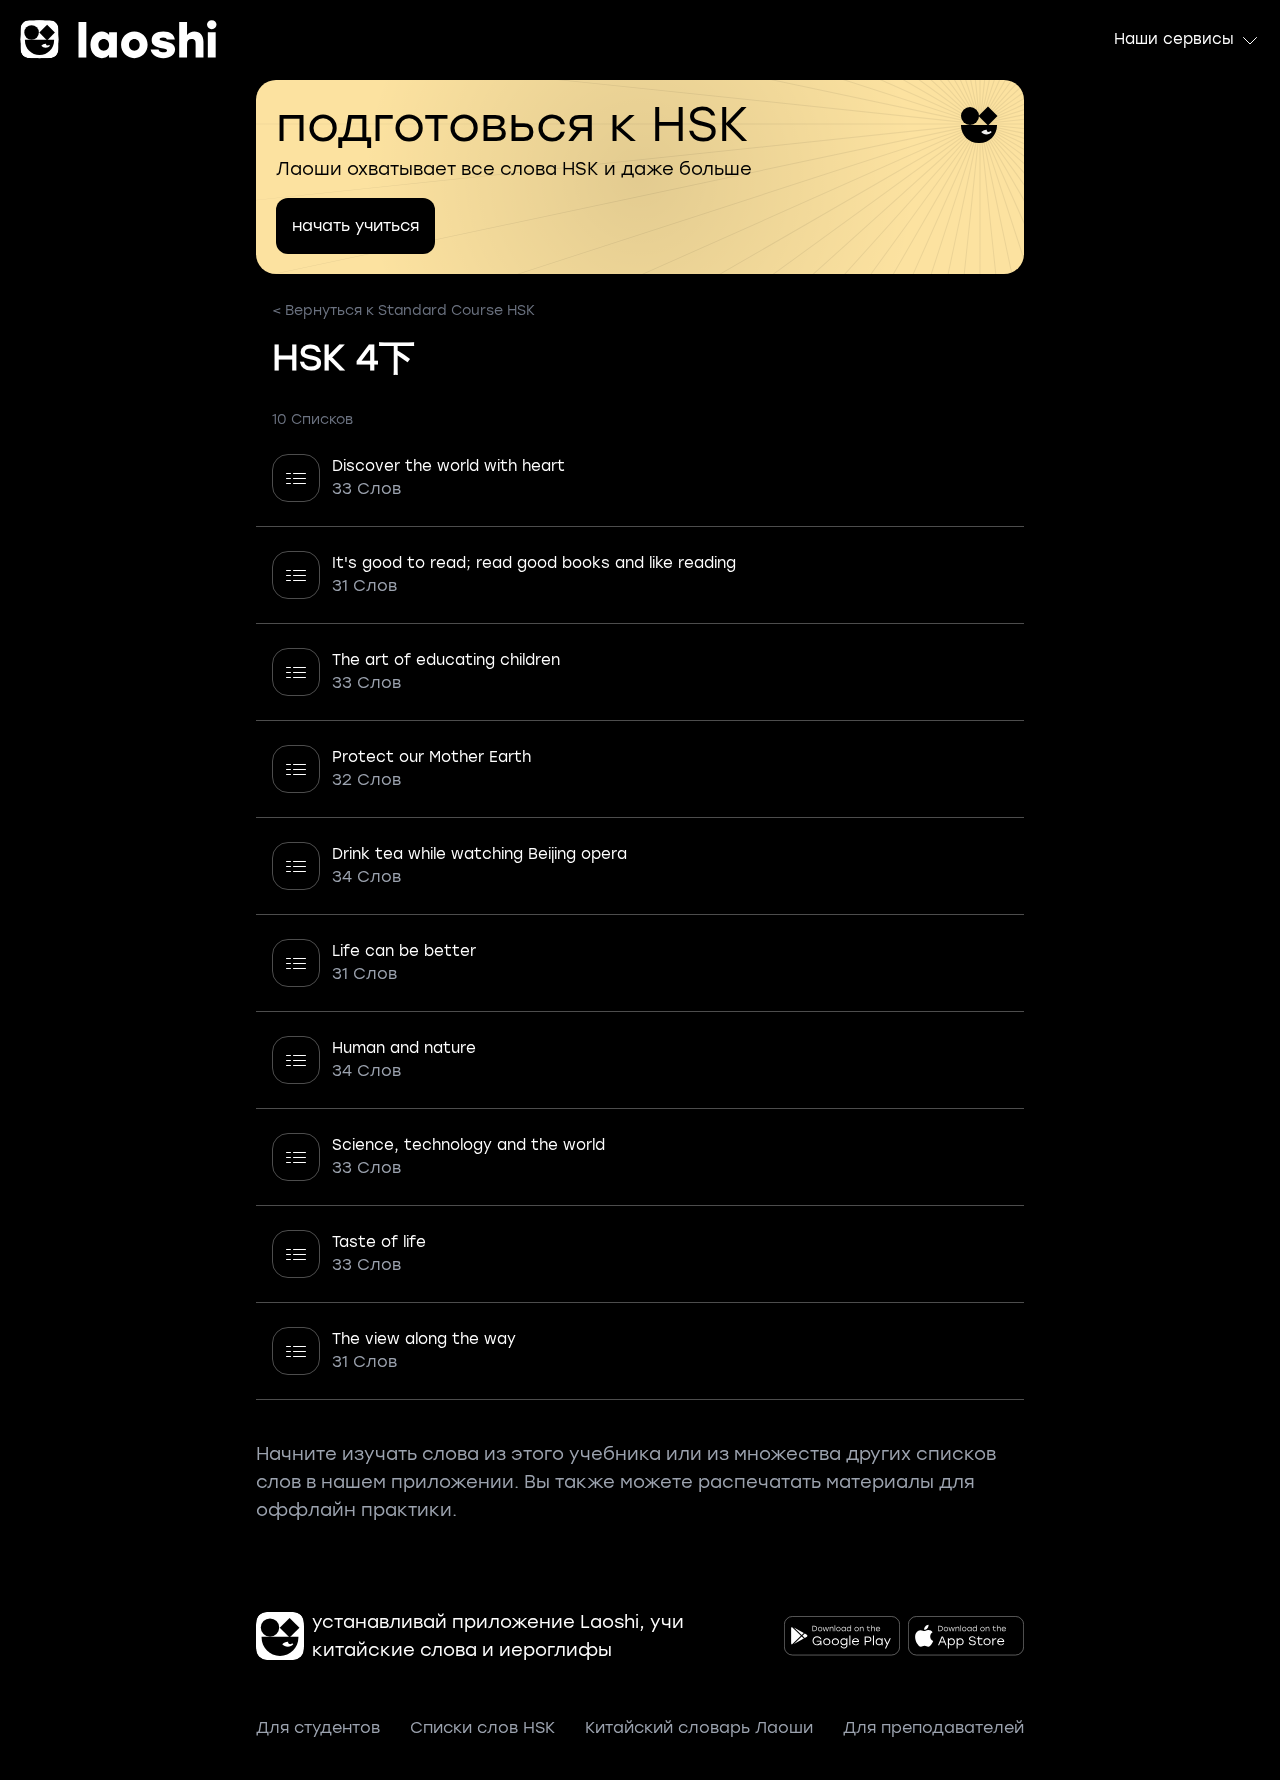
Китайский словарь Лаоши (699, 1727)
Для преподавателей (933, 1727)
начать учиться (355, 225)
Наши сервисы (1174, 39)
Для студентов (318, 1727)
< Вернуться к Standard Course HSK (403, 310)
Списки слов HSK (482, 1727)
